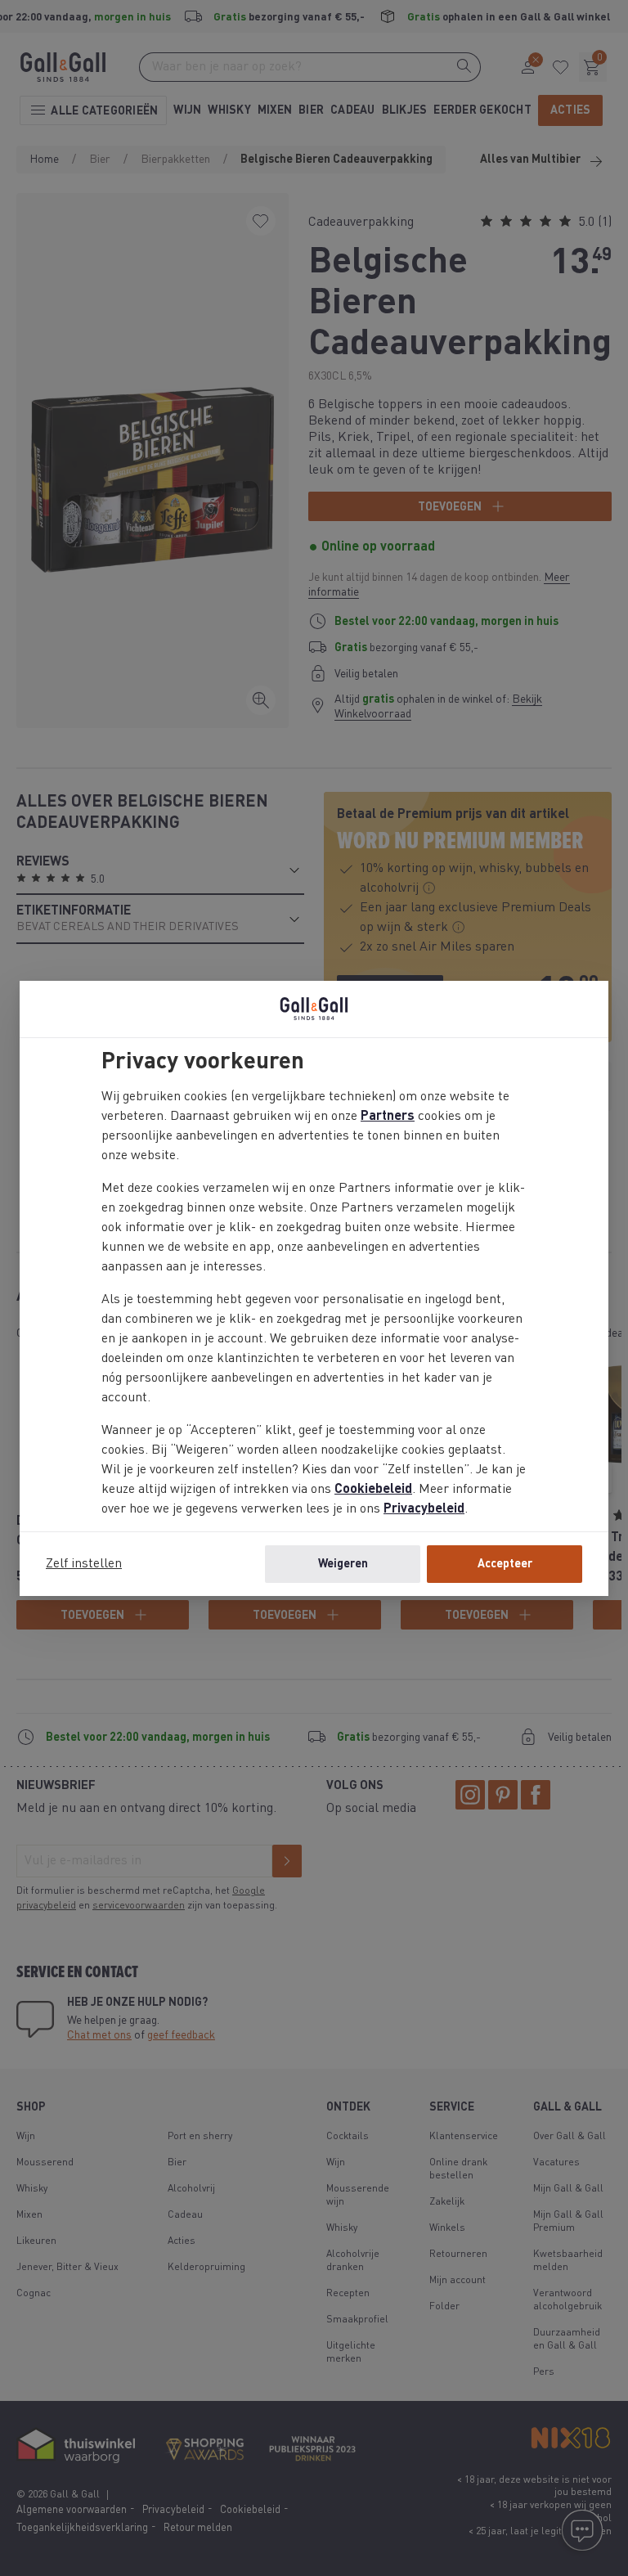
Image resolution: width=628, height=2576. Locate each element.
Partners (388, 1117)
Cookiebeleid (373, 1490)
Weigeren (343, 1564)
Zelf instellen (84, 1564)
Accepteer (505, 1564)
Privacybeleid (424, 1509)
